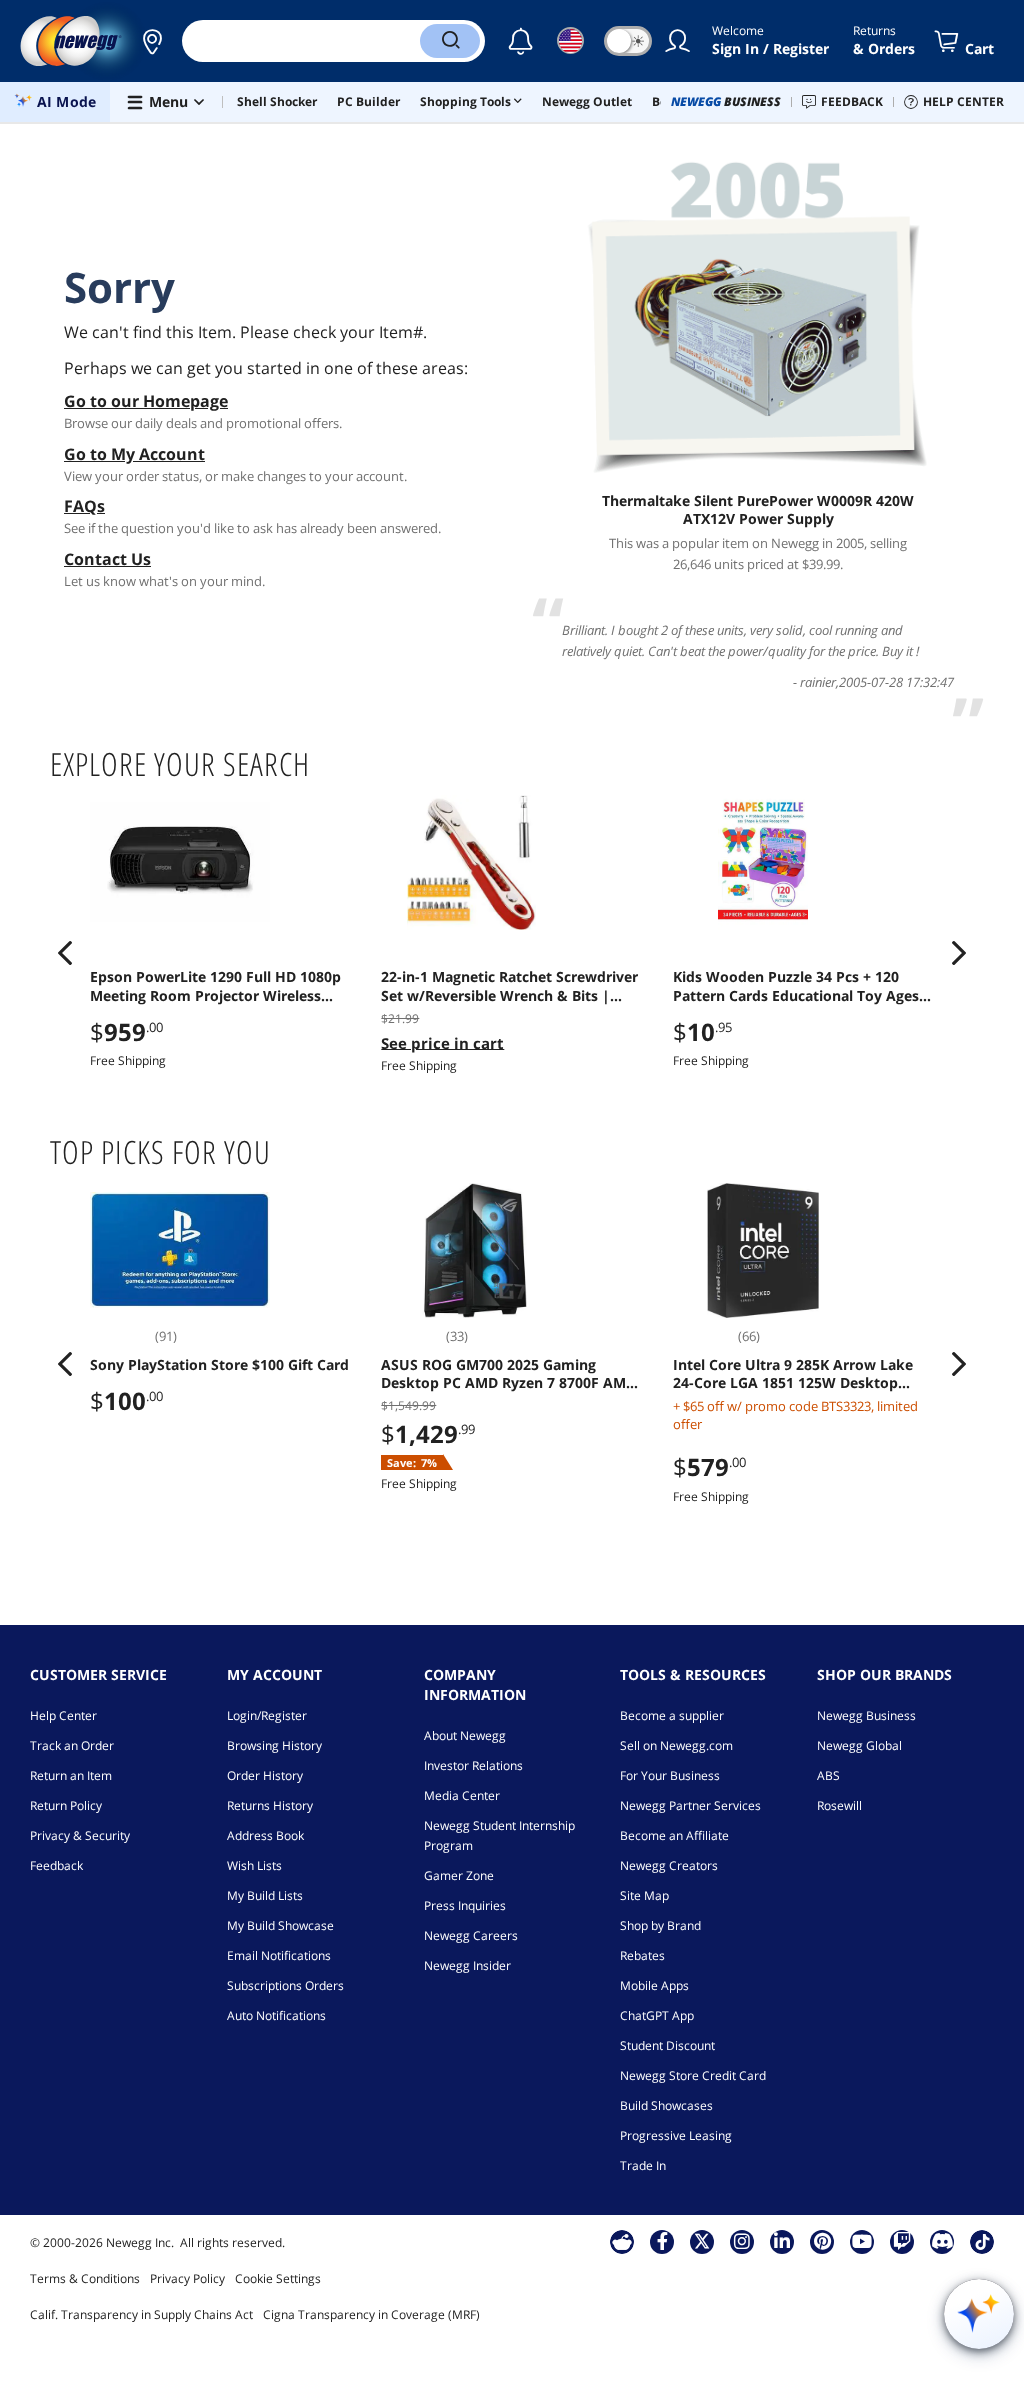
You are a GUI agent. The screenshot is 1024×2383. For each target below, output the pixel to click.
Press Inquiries (465, 1905)
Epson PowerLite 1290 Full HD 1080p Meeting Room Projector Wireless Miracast (215, 986)
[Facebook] (662, 2241)
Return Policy (66, 1805)
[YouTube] (862, 2241)
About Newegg (465, 1735)
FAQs (84, 506)
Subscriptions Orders (285, 1985)
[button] (152, 41)
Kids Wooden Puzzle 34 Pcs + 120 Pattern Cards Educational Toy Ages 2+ (796, 986)
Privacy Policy (187, 2278)
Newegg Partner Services (690, 1805)
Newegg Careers (471, 1935)
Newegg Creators (669, 1865)
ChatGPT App (657, 2015)
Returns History (270, 1805)
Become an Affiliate (674, 1835)
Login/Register (267, 1715)
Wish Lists (254, 1865)
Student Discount (667, 2045)
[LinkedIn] (782, 2241)
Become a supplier (672, 1715)
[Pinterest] (822, 2241)
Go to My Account (134, 454)
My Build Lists (265, 1895)
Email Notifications (279, 1955)
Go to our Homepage (146, 401)
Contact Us (107, 559)
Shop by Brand (660, 1925)
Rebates (642, 1955)
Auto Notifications (276, 2015)
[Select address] (152, 41)
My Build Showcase (280, 1925)
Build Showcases (666, 2105)
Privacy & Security (80, 1835)
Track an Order (72, 1745)
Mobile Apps (654, 1985)
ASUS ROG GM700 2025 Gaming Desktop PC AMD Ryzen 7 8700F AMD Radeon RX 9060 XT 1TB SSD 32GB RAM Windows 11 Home (508, 1374)
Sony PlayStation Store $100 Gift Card (219, 1365)
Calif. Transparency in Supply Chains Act (141, 2314)
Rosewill (839, 1805)
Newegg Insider (467, 1965)
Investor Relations (473, 1765)
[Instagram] (742, 2241)
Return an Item (71, 1775)
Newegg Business (866, 1715)
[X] (702, 2241)
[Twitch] (902, 2241)
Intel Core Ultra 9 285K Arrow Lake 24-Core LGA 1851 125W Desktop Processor (793, 1374)
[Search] (450, 41)
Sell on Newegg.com (676, 1745)
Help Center (63, 1715)
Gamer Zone (459, 1875)
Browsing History (274, 1745)
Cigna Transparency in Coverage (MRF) (371, 2314)
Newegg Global (859, 1745)
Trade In (643, 2165)
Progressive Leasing (676, 2135)
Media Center (462, 1795)
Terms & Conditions (85, 2278)
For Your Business (670, 1775)
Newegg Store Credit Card (693, 2075)
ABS (828, 1775)
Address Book (265, 1835)
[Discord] (942, 2241)
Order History (265, 1775)
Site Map (644, 1895)
